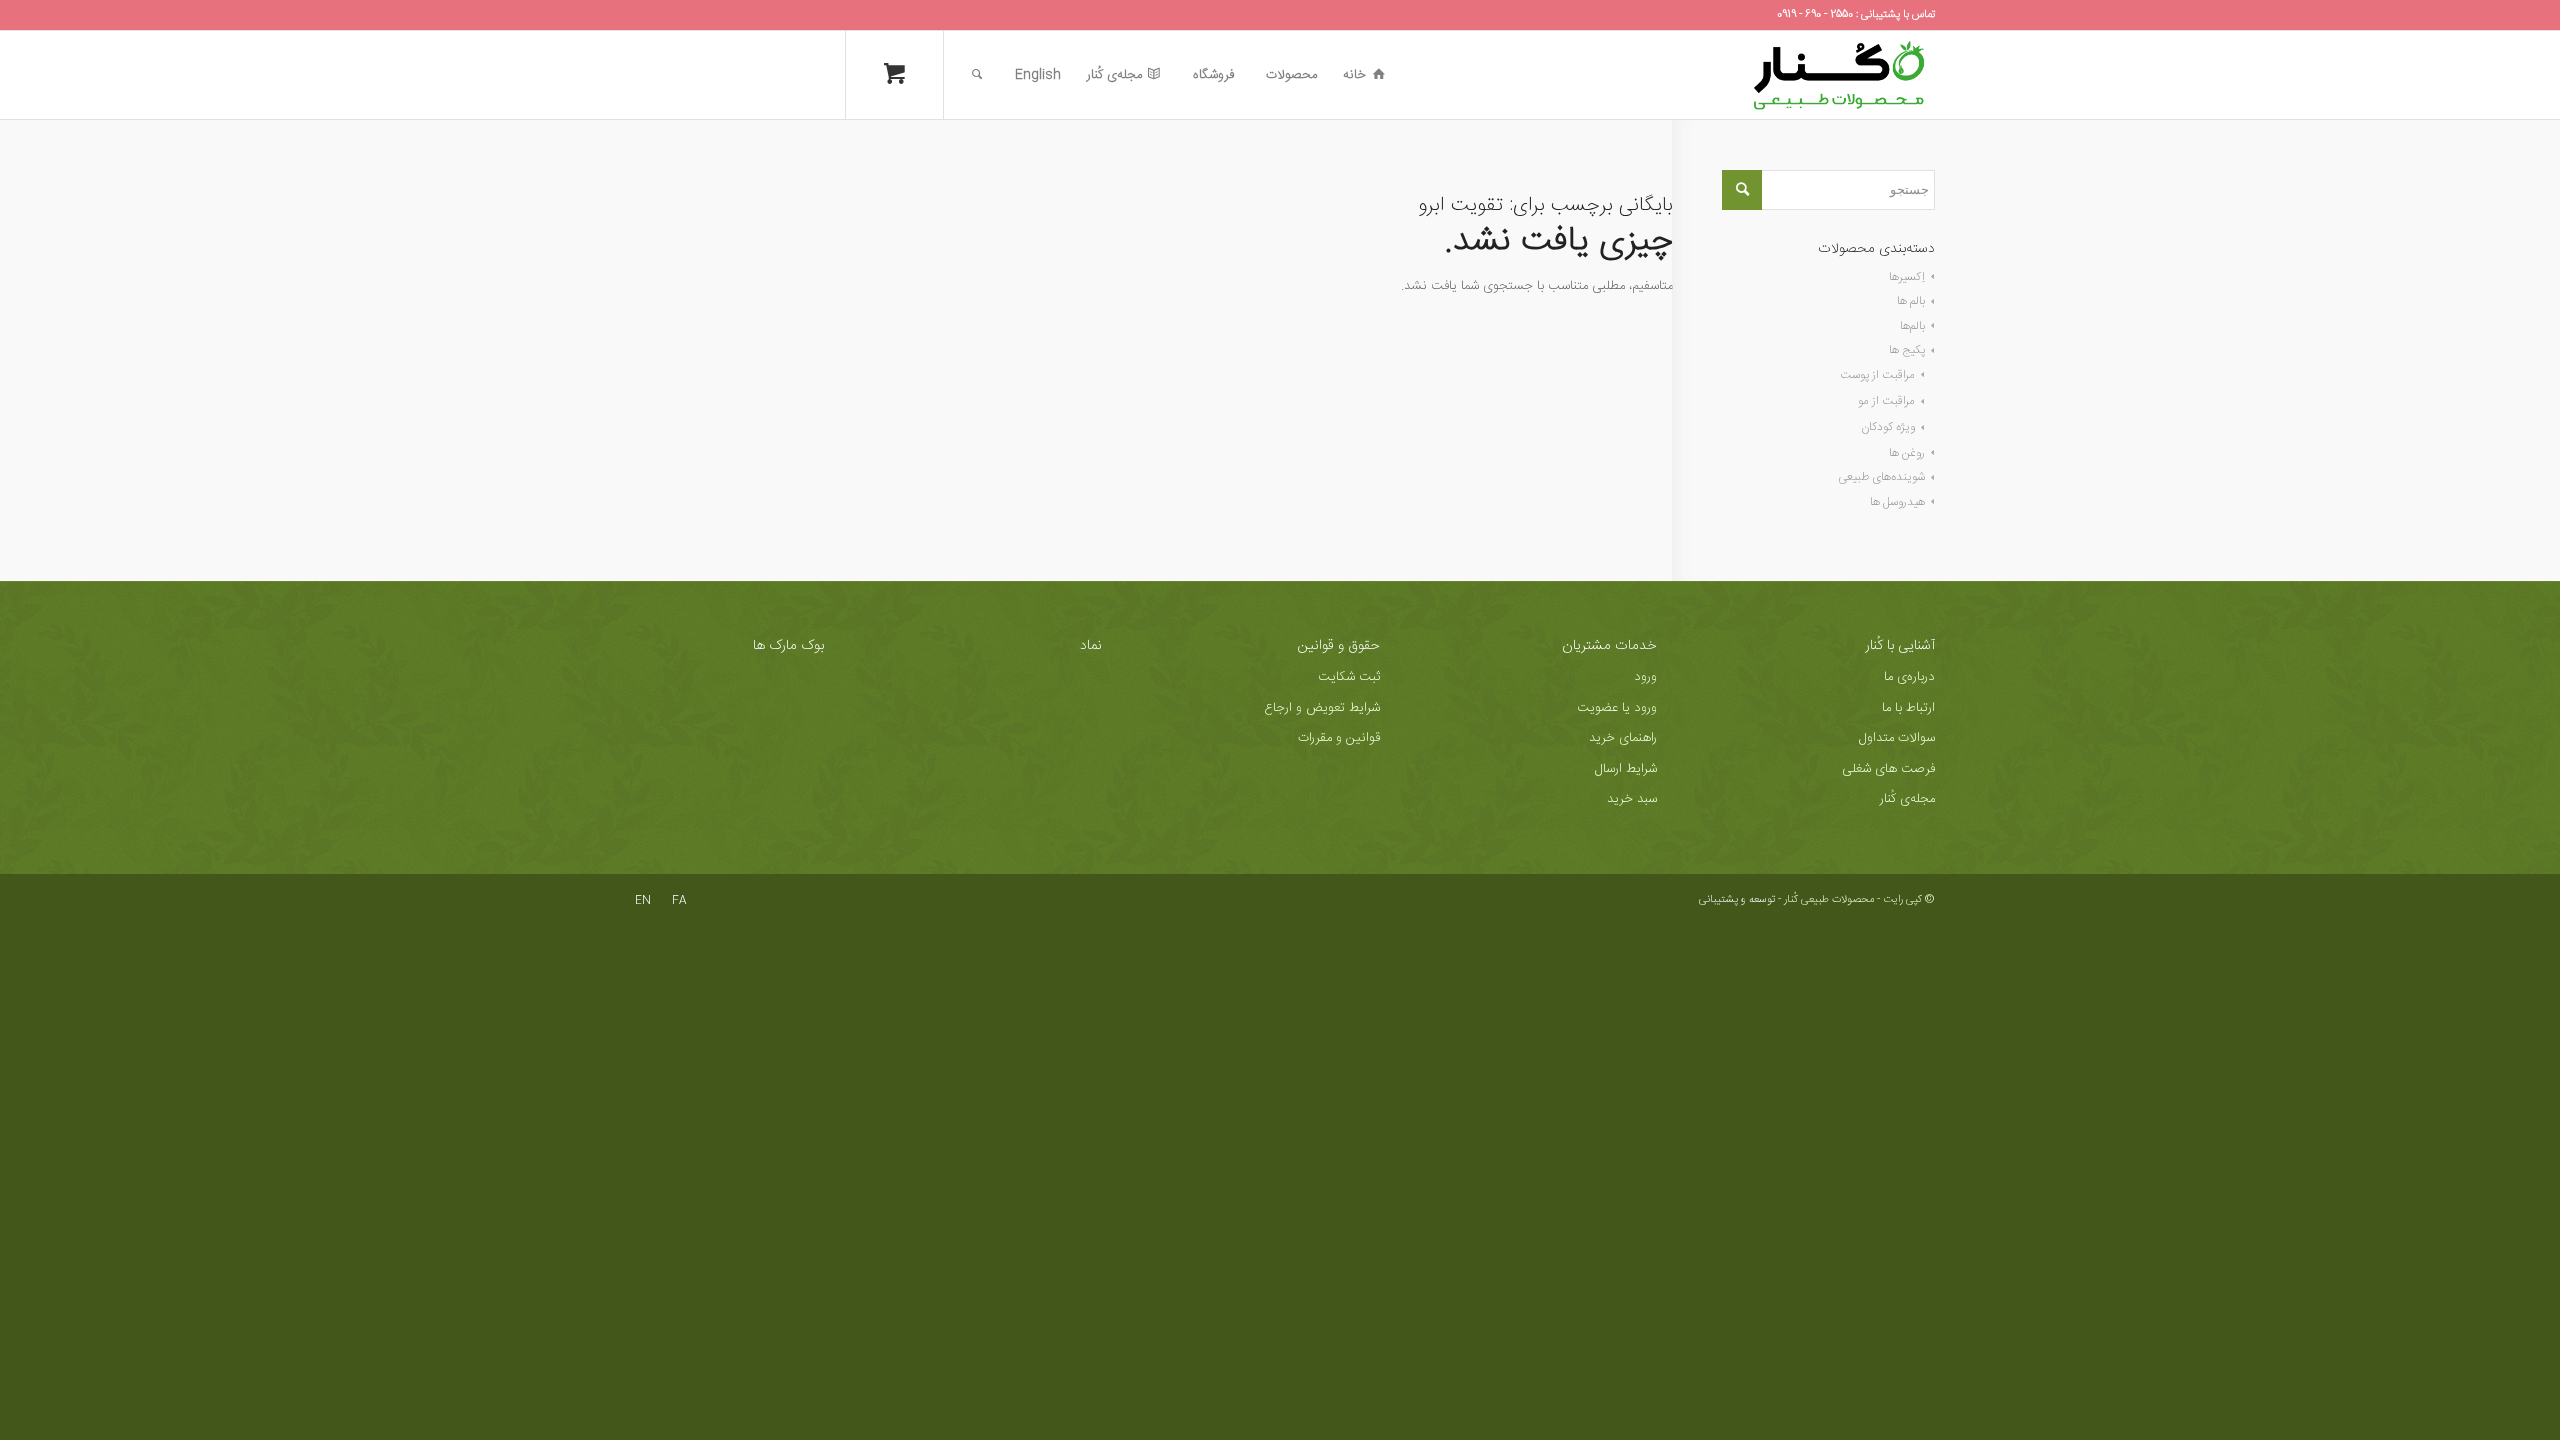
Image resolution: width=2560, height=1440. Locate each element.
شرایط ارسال (1626, 769)
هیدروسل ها (1897, 502)
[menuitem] (1364, 75)
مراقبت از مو (1886, 401)
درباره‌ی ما (1909, 677)
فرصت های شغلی (1888, 769)
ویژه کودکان (1888, 427)
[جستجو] (977, 75)
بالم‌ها (1912, 326)
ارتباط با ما (1908, 708)
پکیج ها (1907, 350)
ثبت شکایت (1349, 677)
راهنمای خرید (1623, 738)
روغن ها (1907, 453)
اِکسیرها (1907, 277)
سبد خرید (1632, 799)
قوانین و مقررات (1339, 738)
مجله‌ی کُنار (1907, 799)
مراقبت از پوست (1877, 375)
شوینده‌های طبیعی (1881, 477)
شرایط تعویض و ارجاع (1322, 708)
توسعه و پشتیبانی (1737, 900)
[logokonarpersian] (1839, 75)
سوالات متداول (1897, 738)
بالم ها (1911, 301)
